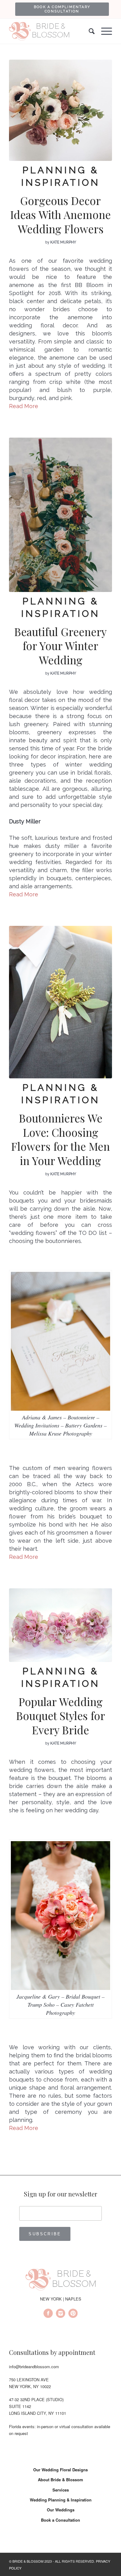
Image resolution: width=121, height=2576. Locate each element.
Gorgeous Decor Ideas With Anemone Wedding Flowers (60, 215)
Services (61, 2490)
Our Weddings (61, 2510)
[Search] (89, 31)
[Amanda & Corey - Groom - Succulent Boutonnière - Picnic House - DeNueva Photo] (60, 1002)
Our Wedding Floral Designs (60, 2470)
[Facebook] (48, 2314)
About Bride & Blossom (60, 2480)
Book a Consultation (60, 2520)
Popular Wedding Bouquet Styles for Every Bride (61, 1716)
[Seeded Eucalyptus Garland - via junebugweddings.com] (60, 515)
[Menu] (103, 31)
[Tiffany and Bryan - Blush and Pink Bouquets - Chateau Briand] (60, 1625)
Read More (24, 406)
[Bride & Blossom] (60, 2281)
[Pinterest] (73, 2314)
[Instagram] (60, 2314)
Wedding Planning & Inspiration (61, 2500)
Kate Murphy (63, 242)
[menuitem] (62, 9)
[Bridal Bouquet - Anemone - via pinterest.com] (60, 110)
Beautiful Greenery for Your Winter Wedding (60, 646)
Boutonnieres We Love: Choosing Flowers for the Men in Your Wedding (60, 1139)
